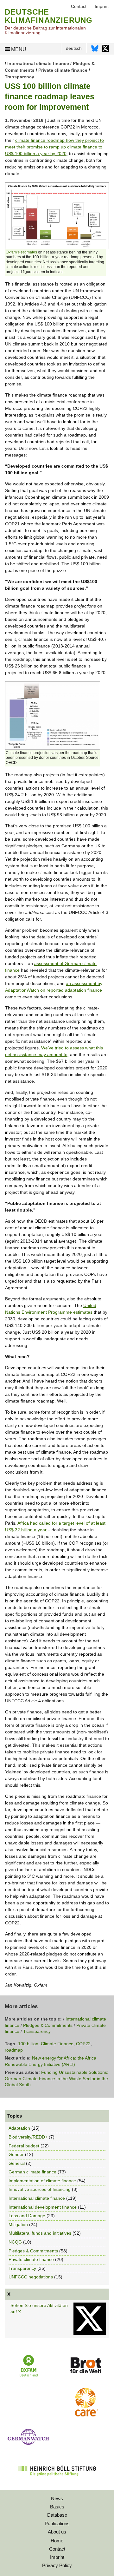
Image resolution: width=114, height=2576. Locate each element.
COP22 (83, 2044)
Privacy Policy (57, 2565)
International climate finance (38, 63)
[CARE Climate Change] (85, 2415)
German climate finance (32, 2172)
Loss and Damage (27, 2216)
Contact (57, 2549)
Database (57, 2515)
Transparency (19, 77)
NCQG (15, 2242)
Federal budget (24, 2146)
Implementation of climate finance (42, 2181)
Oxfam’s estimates (21, 252)
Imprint (57, 2557)
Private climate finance (63, 70)
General (17, 2163)
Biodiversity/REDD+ (28, 2137)
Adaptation (19, 2128)
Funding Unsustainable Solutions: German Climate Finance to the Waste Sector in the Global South (57, 2078)
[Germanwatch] (28, 2446)
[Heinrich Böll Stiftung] (57, 2480)
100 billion (28, 2044)
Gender (16, 2154)
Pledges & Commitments (48, 2025)
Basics (57, 2507)
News (57, 2498)
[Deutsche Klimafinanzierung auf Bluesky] (95, 50)
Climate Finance (57, 2044)
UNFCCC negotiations (31, 2277)
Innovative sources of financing (40, 2189)
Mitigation (18, 2224)
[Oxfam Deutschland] (29, 2376)
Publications (57, 2523)
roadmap (14, 2050)
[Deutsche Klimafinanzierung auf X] (105, 50)
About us (57, 2532)
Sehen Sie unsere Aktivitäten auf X (39, 2309)
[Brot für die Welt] (86, 2376)
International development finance (43, 2207)
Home (57, 2541)
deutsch (74, 48)
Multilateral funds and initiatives (40, 2233)
